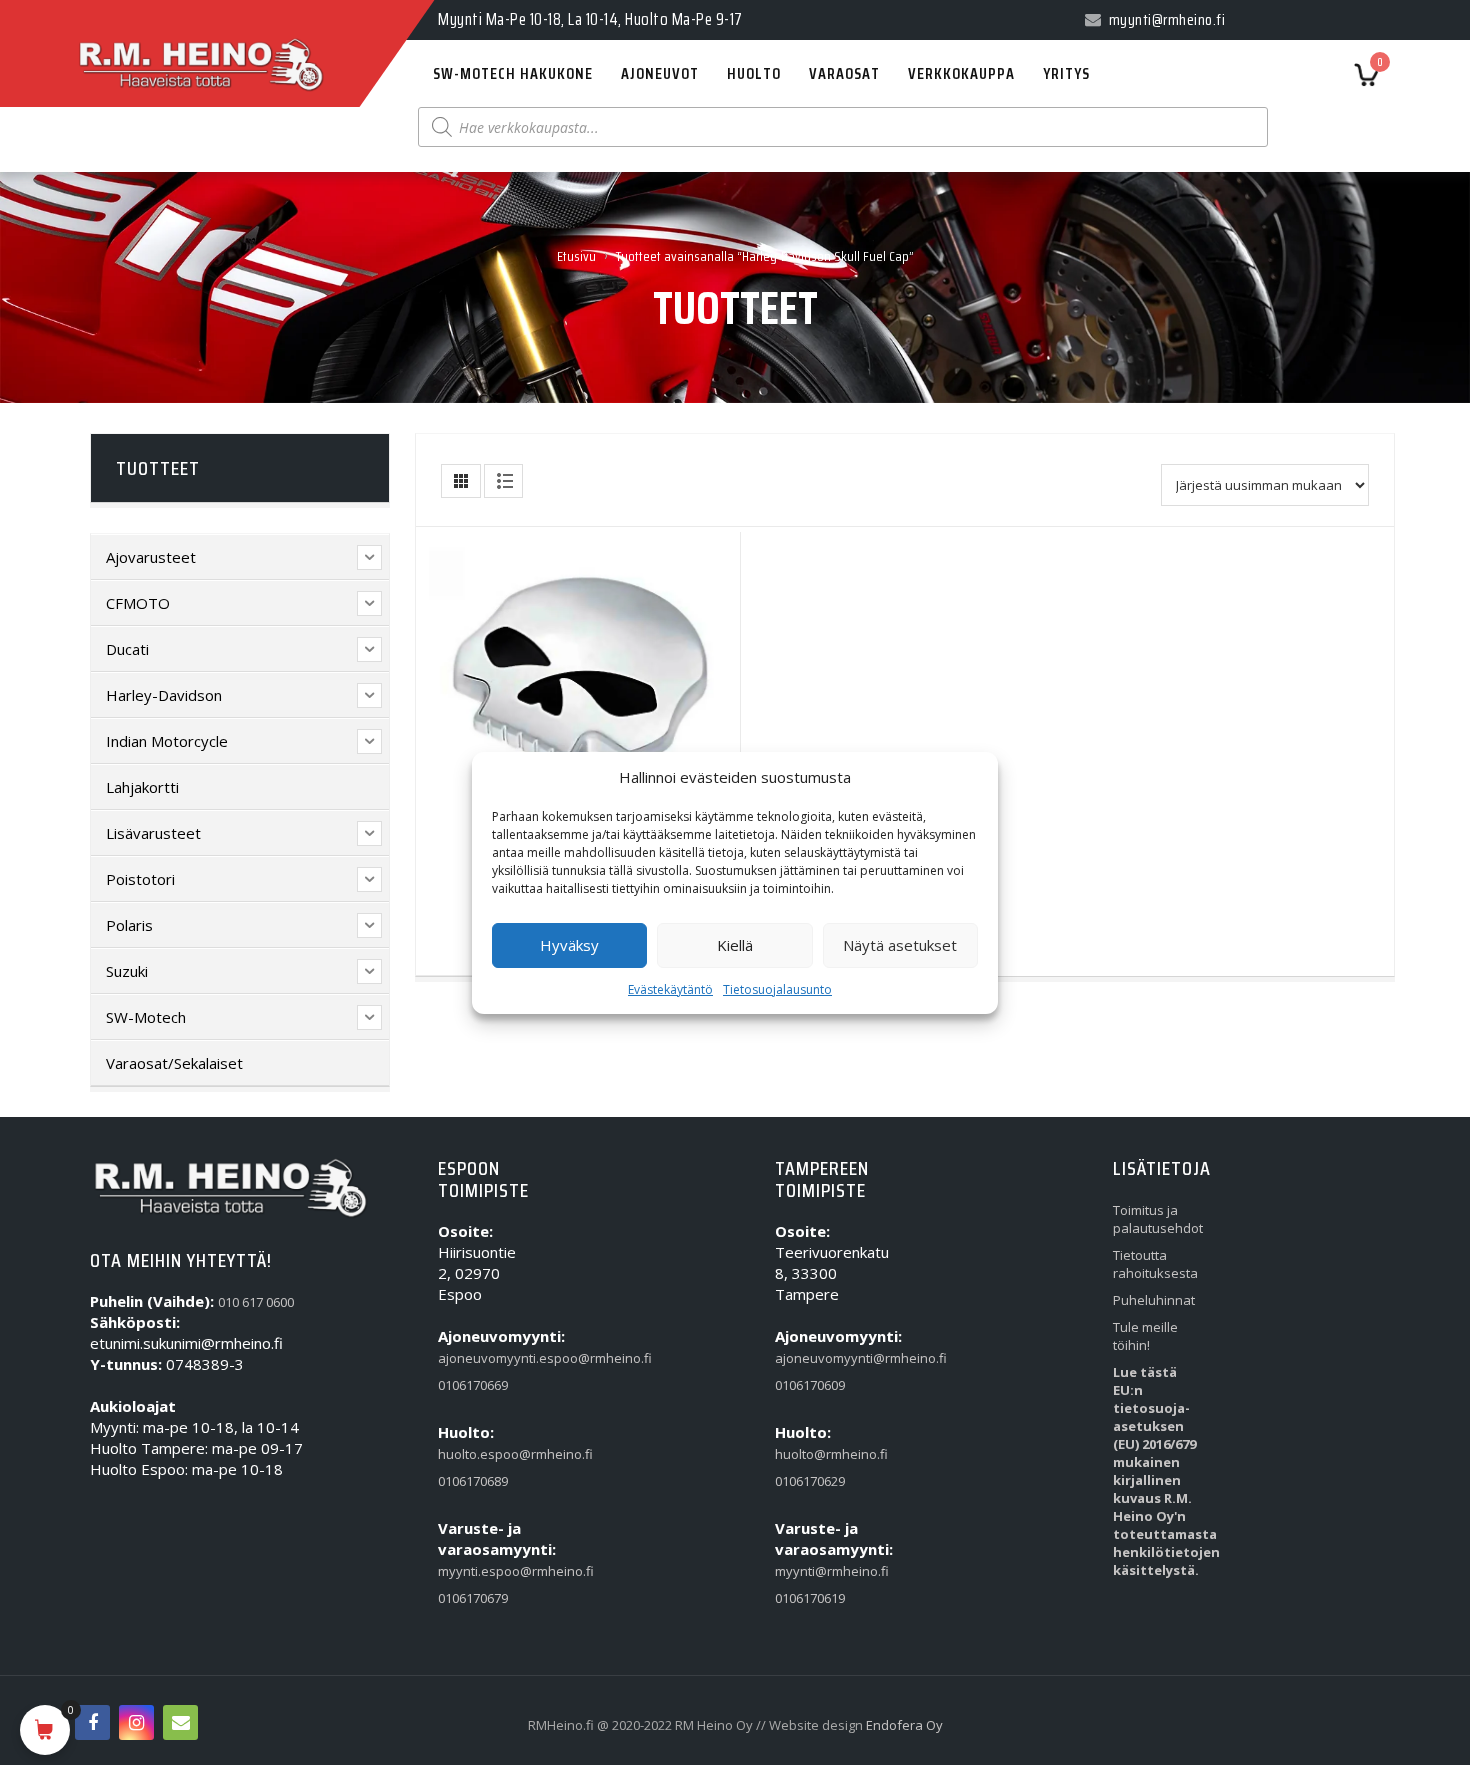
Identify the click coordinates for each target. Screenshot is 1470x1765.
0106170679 (473, 1598)
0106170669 (473, 1385)
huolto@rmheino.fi (816, 1454)
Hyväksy (569, 945)
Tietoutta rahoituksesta (1154, 1264)
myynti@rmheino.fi (816, 1571)
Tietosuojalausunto (777, 989)
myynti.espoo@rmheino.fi (479, 1571)
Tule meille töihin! (1145, 1336)
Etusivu (576, 256)
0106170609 (810, 1385)
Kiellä (735, 945)
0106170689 (473, 1481)
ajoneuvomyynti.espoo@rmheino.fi (479, 1358)
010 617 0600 (256, 1302)
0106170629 (810, 1481)
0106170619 (810, 1598)
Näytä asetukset (900, 945)
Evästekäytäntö (670, 989)
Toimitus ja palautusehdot (1154, 1219)
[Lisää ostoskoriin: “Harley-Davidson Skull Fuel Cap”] (538, 686)
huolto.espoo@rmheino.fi (479, 1454)
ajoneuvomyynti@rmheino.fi (816, 1358)
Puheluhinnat (1154, 1300)
